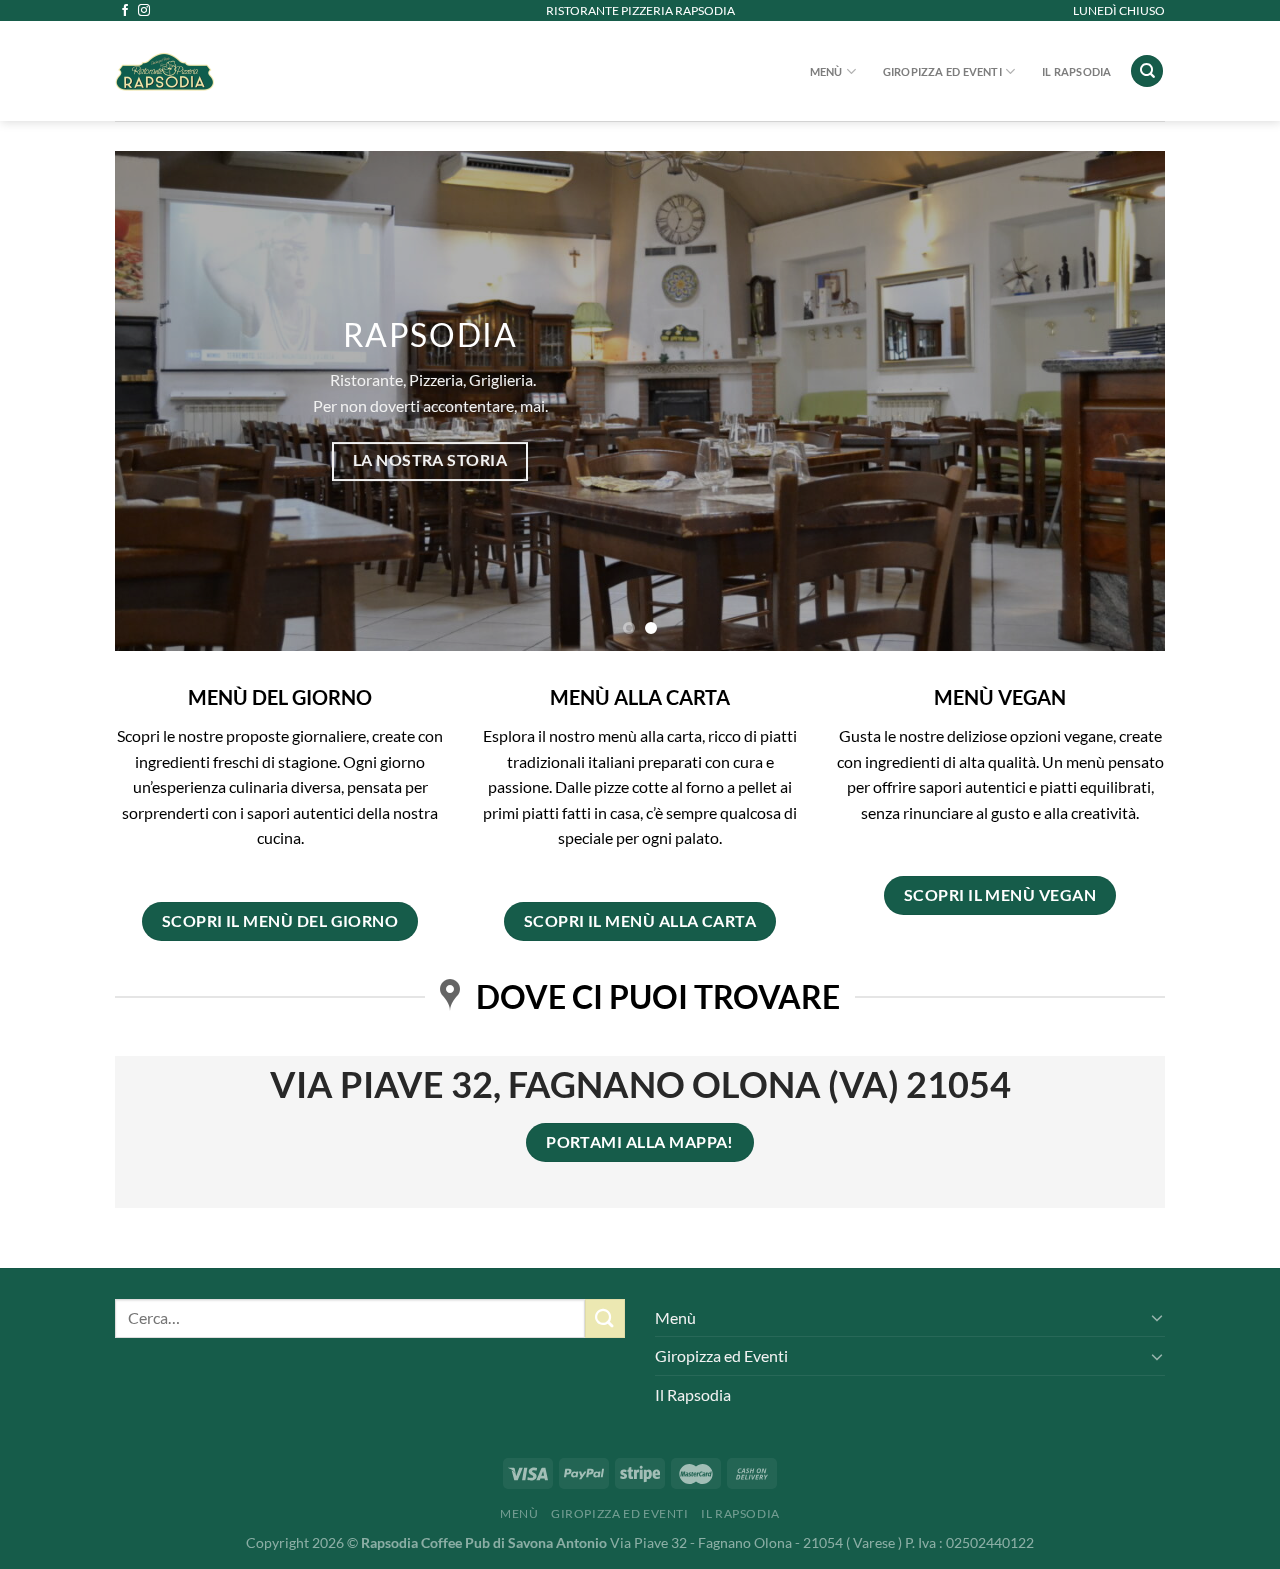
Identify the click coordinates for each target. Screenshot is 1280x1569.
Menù (826, 71)
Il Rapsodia (1076, 71)
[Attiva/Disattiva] (1157, 1317)
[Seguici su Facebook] (125, 11)
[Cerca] (1147, 71)
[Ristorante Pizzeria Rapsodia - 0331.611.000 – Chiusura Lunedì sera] (270, 71)
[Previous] (161, 401)
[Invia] (605, 1318)
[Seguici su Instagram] (144, 11)
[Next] (1119, 401)
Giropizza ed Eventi (942, 71)
